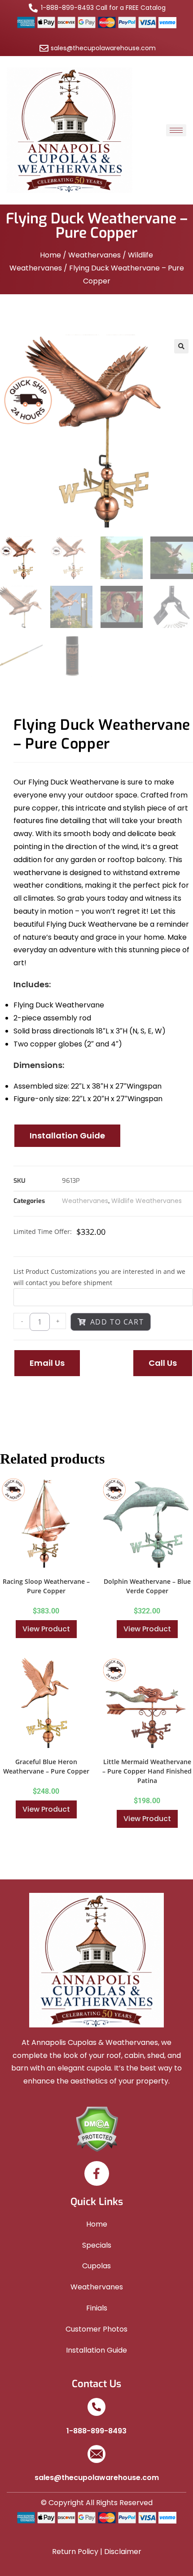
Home (50, 255)
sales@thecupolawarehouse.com (97, 2478)
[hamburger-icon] (176, 130)
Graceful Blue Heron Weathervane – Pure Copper (46, 1766)
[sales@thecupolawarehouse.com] (96, 2454)
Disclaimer (123, 2552)
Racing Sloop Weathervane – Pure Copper (46, 1586)
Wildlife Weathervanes (147, 1201)
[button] (181, 346)
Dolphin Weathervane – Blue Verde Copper (147, 1586)
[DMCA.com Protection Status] (97, 2128)
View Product (46, 1629)
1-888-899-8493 (96, 2431)
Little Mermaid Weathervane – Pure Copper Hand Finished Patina (147, 1771)
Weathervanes (94, 255)
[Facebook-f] (97, 2173)
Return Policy (75, 2552)
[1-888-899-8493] (96, 2407)
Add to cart (117, 1322)
